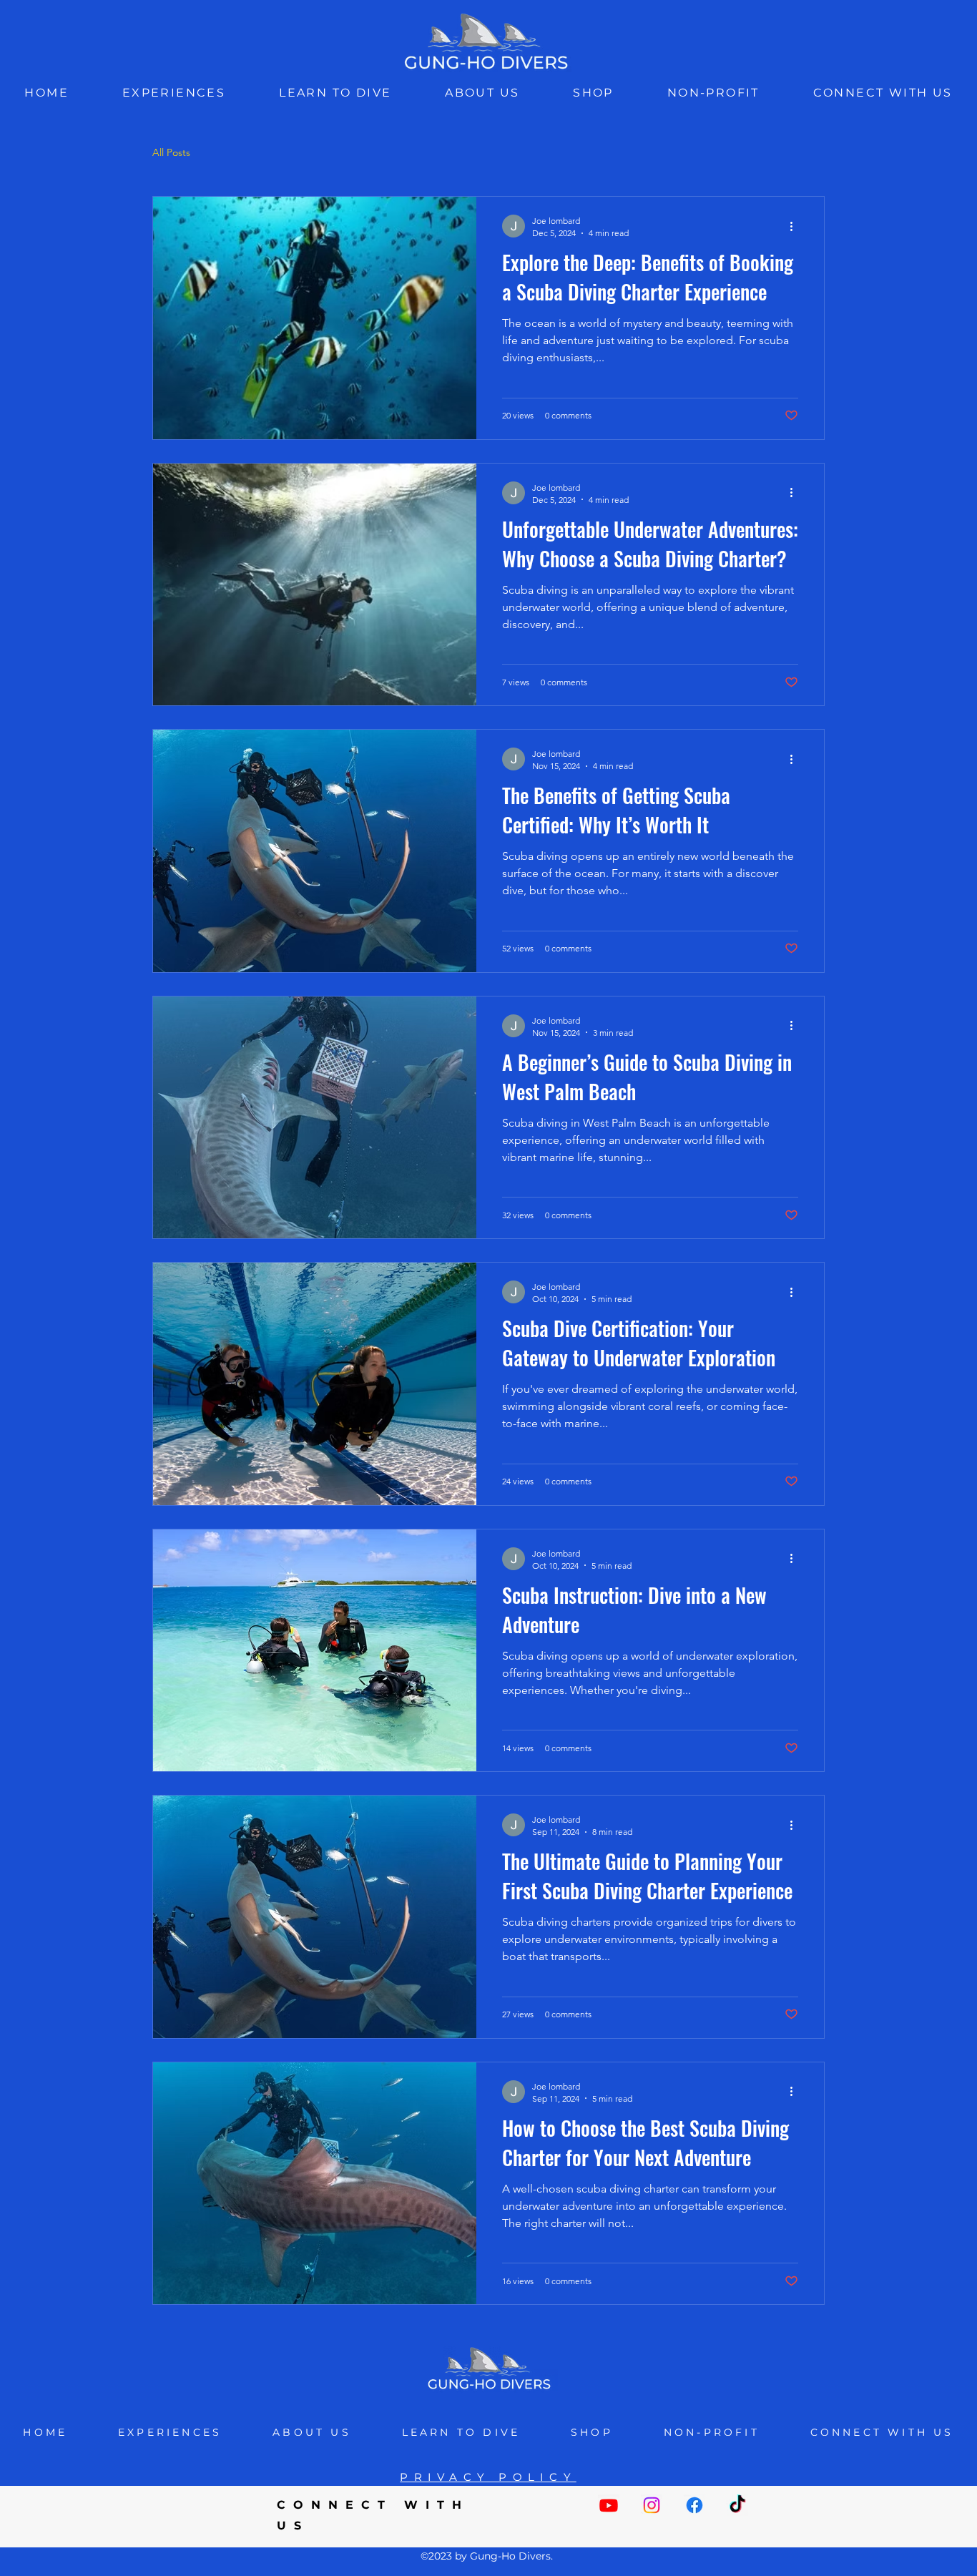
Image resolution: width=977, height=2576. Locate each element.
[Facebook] (694, 2505)
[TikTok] (737, 2505)
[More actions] (796, 226)
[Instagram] (652, 2505)
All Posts (171, 152)
